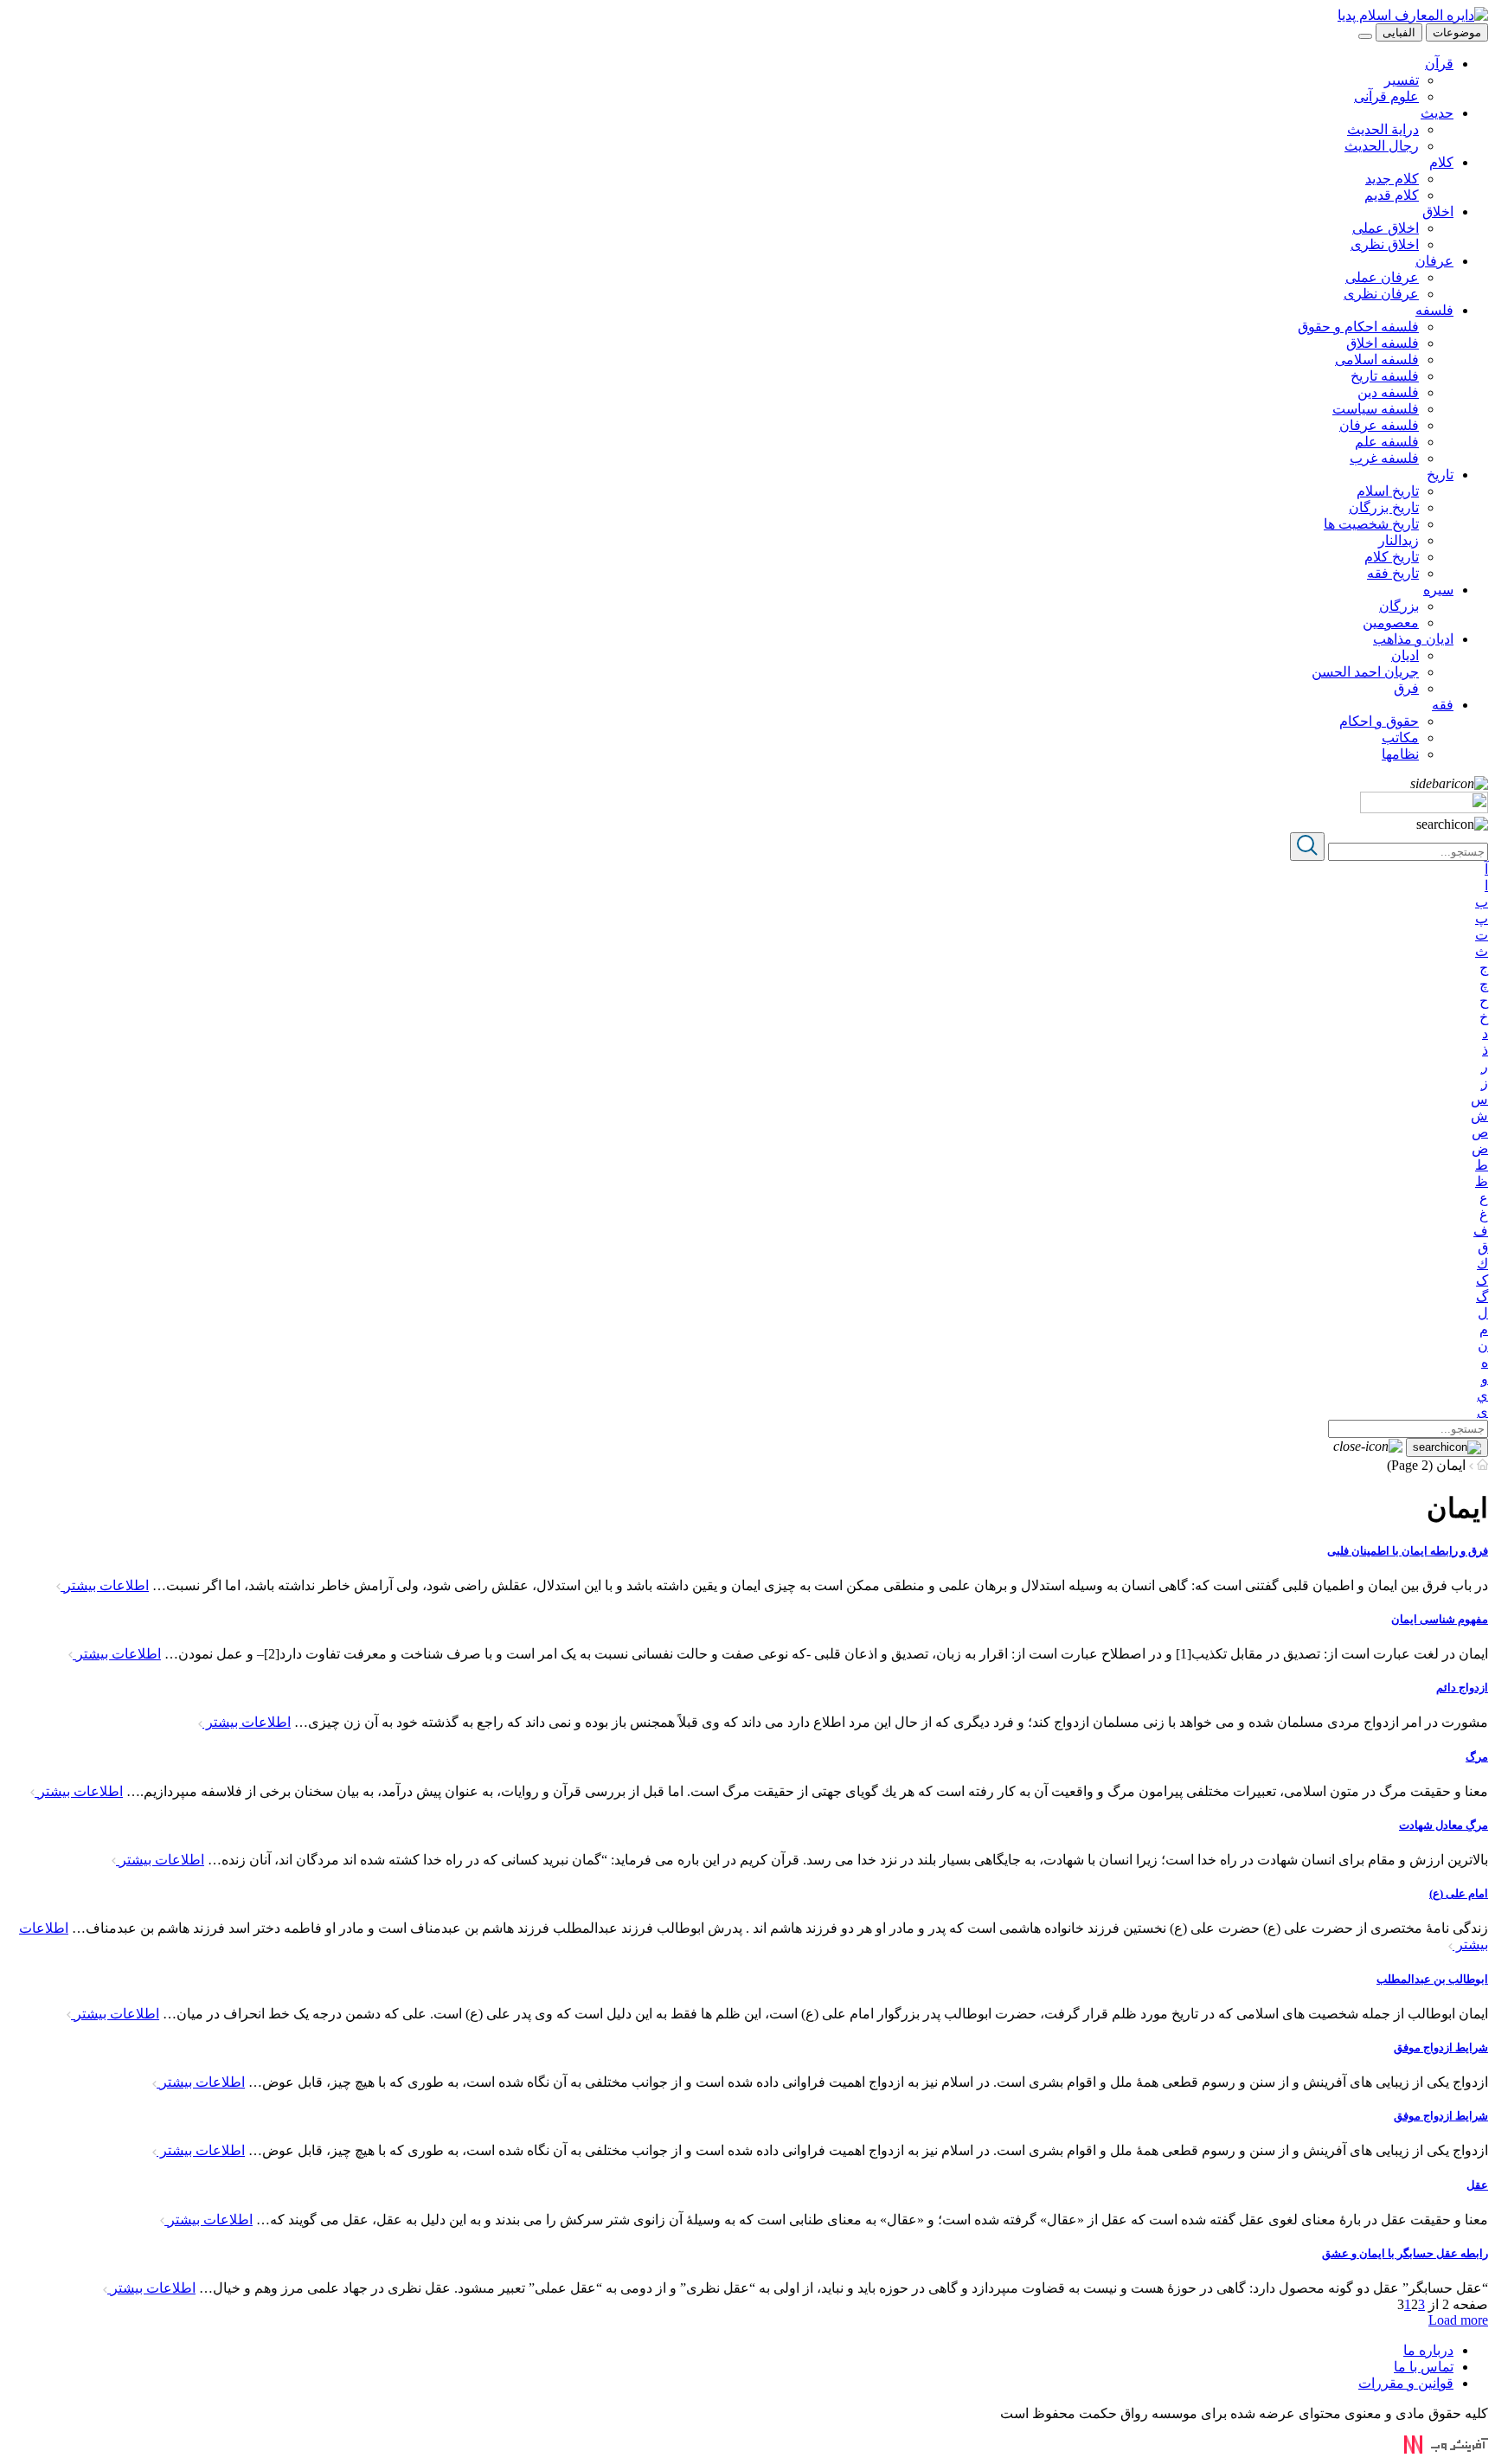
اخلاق (1438, 212)
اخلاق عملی (1386, 228)
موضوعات (1457, 32)
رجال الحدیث (1382, 146)
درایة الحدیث (1383, 129)
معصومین (1391, 622)
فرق (1406, 688)
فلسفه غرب (1384, 458)
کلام (1441, 162)
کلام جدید (1392, 179)
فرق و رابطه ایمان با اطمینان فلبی (1408, 1551)
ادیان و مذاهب (1413, 639)
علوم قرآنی (1386, 96)
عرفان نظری (1381, 294)
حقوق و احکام (1379, 721)
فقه (1443, 705)
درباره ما (1428, 2350)
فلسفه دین (1388, 392)
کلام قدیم (1392, 195)
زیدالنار (1399, 540)
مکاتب (1400, 738)
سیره (1438, 590)
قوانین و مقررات (1406, 2383)
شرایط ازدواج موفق (1441, 2047)
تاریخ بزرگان (1384, 507)
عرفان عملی (1382, 277)
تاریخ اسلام (1388, 491)
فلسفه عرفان (1379, 425)
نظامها (1400, 754)
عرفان (1434, 261)
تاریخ (1440, 475)
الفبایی (1399, 32)
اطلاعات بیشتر (105, 1585)
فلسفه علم (1387, 442)
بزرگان (1399, 606)
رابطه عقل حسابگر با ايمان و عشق (1405, 2253)
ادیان (1405, 655)
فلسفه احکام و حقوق (1358, 327)
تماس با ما (1424, 2367)
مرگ (1477, 1757)
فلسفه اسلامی (1377, 359)
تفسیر (1402, 80)
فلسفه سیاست (1376, 409)
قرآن (1439, 64)
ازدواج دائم (1462, 1688)
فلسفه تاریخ (1385, 376)
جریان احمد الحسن (1365, 672)
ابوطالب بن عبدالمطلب (1432, 1979)
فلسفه (1434, 310)
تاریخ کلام (1392, 557)
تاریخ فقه (1393, 573)
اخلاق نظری (1385, 244)
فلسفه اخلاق (1383, 343)
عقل (1477, 2185)
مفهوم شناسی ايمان (1440, 1619)
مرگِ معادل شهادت (1444, 1825)
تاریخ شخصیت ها (1371, 524)
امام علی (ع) (1459, 1893)
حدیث (1437, 113)
